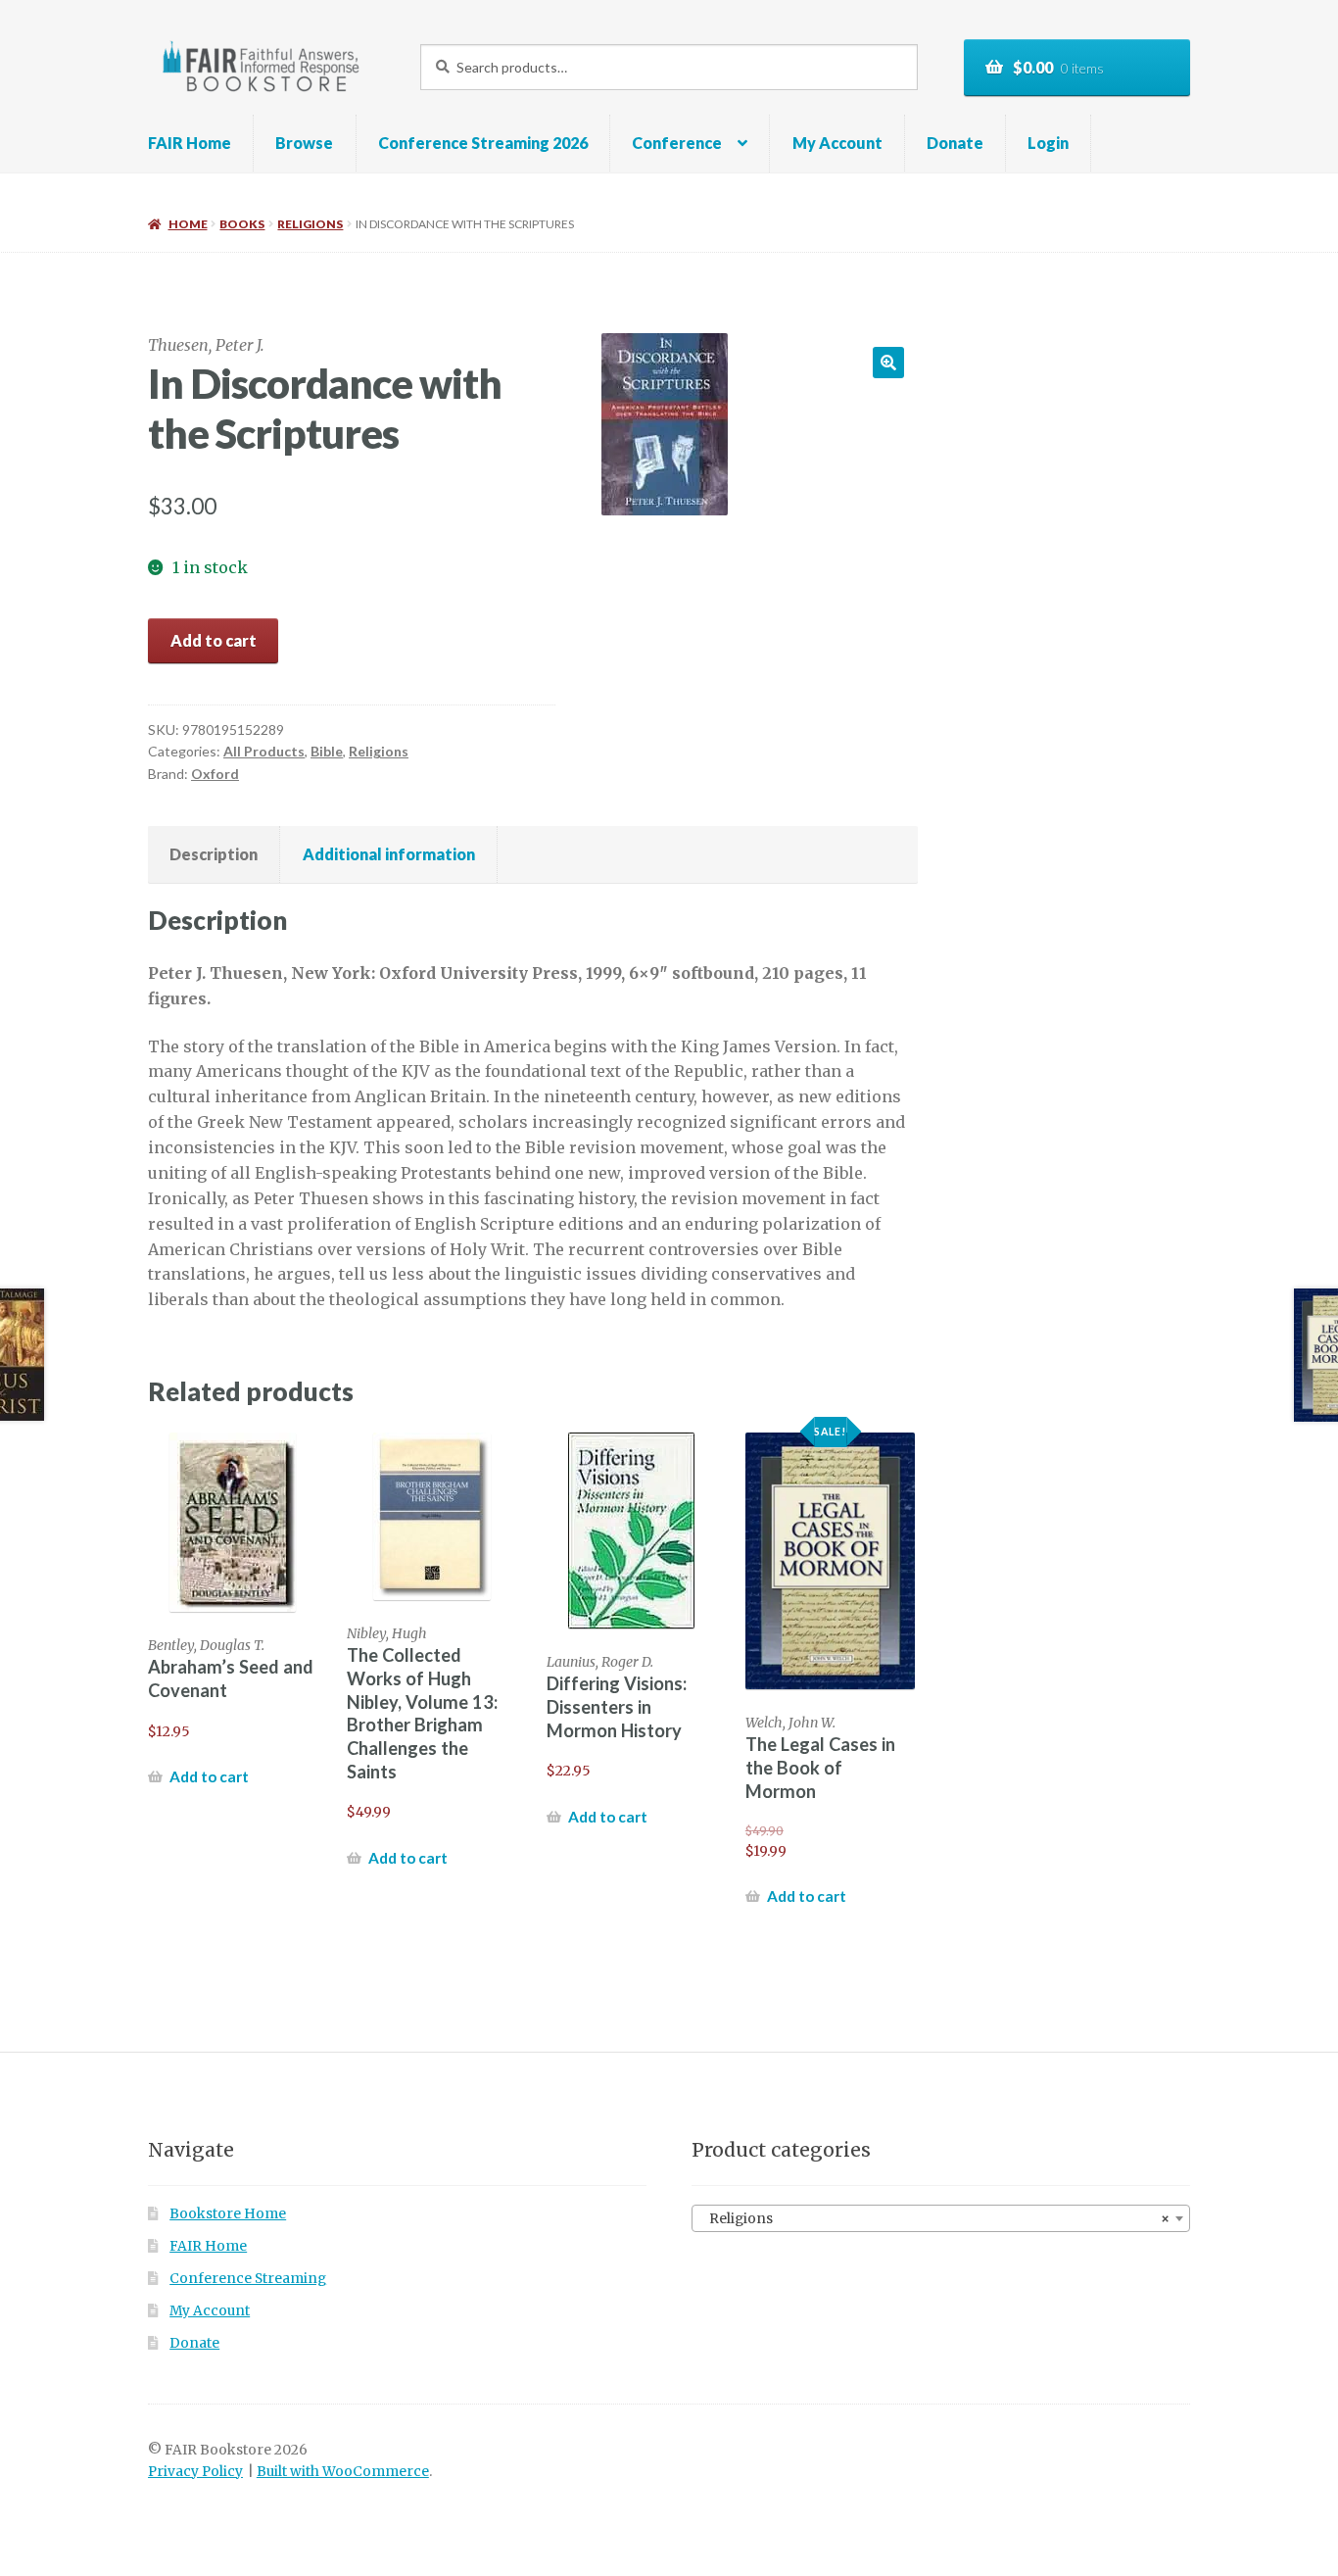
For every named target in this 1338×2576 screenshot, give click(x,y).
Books (242, 224)
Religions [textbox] (935, 2219)
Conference (677, 143)
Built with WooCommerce (343, 2472)
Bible (327, 751)
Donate (955, 143)
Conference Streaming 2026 (483, 143)
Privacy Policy (195, 2472)
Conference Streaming (248, 2279)
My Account (837, 143)
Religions (310, 224)
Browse (304, 143)
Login (1048, 143)
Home (188, 224)
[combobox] (941, 2218)
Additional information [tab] (389, 854)
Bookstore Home (228, 2214)
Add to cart (214, 640)
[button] (888, 363)
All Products (264, 751)
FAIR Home (190, 143)
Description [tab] (214, 854)
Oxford (215, 774)
